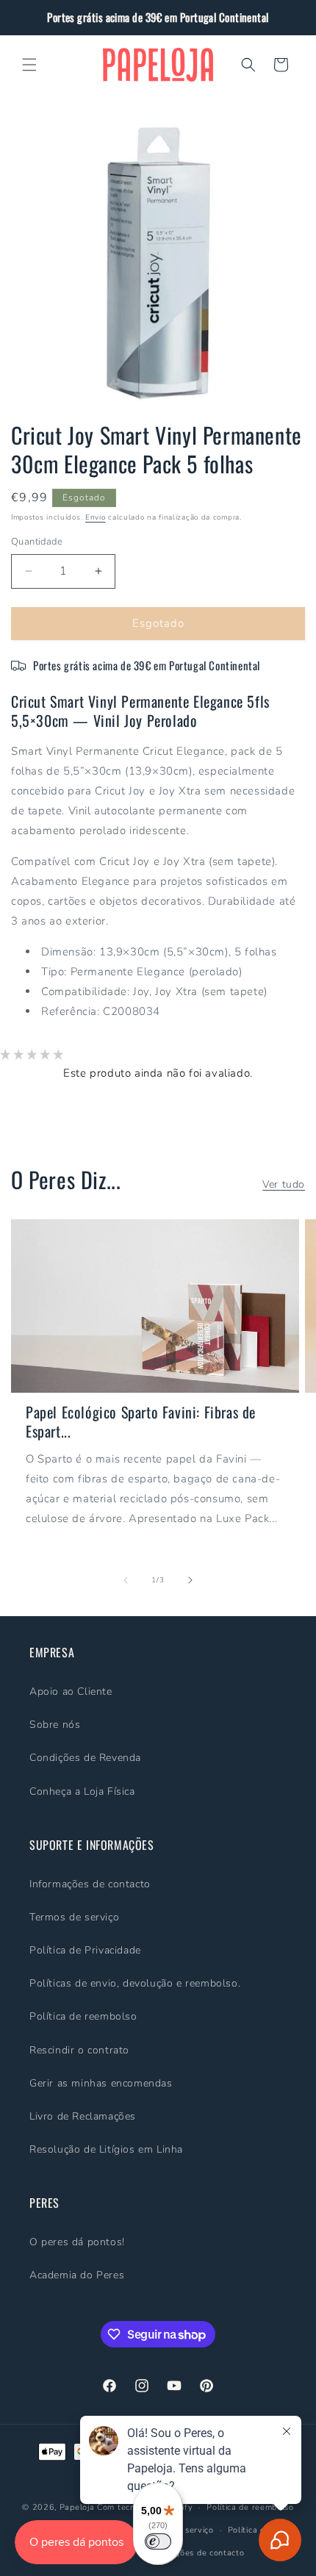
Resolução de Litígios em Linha (106, 2149)
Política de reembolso (83, 2016)
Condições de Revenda (85, 1758)
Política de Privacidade (85, 1950)
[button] (29, 65)
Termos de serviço (74, 1917)
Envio (96, 517)
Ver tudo (284, 1184)
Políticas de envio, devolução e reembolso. (135, 1983)
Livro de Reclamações (83, 2116)
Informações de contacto (90, 1884)
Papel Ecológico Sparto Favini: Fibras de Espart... (141, 1421)
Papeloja (77, 2507)
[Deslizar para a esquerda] (126, 1580)
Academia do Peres (77, 2275)
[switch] (158, 2541)
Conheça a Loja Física (82, 1791)
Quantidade (37, 542)
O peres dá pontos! (77, 2242)
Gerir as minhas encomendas (101, 2083)
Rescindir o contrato (79, 2050)
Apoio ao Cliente (71, 1691)
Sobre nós (55, 1725)
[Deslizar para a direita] (190, 1580)
